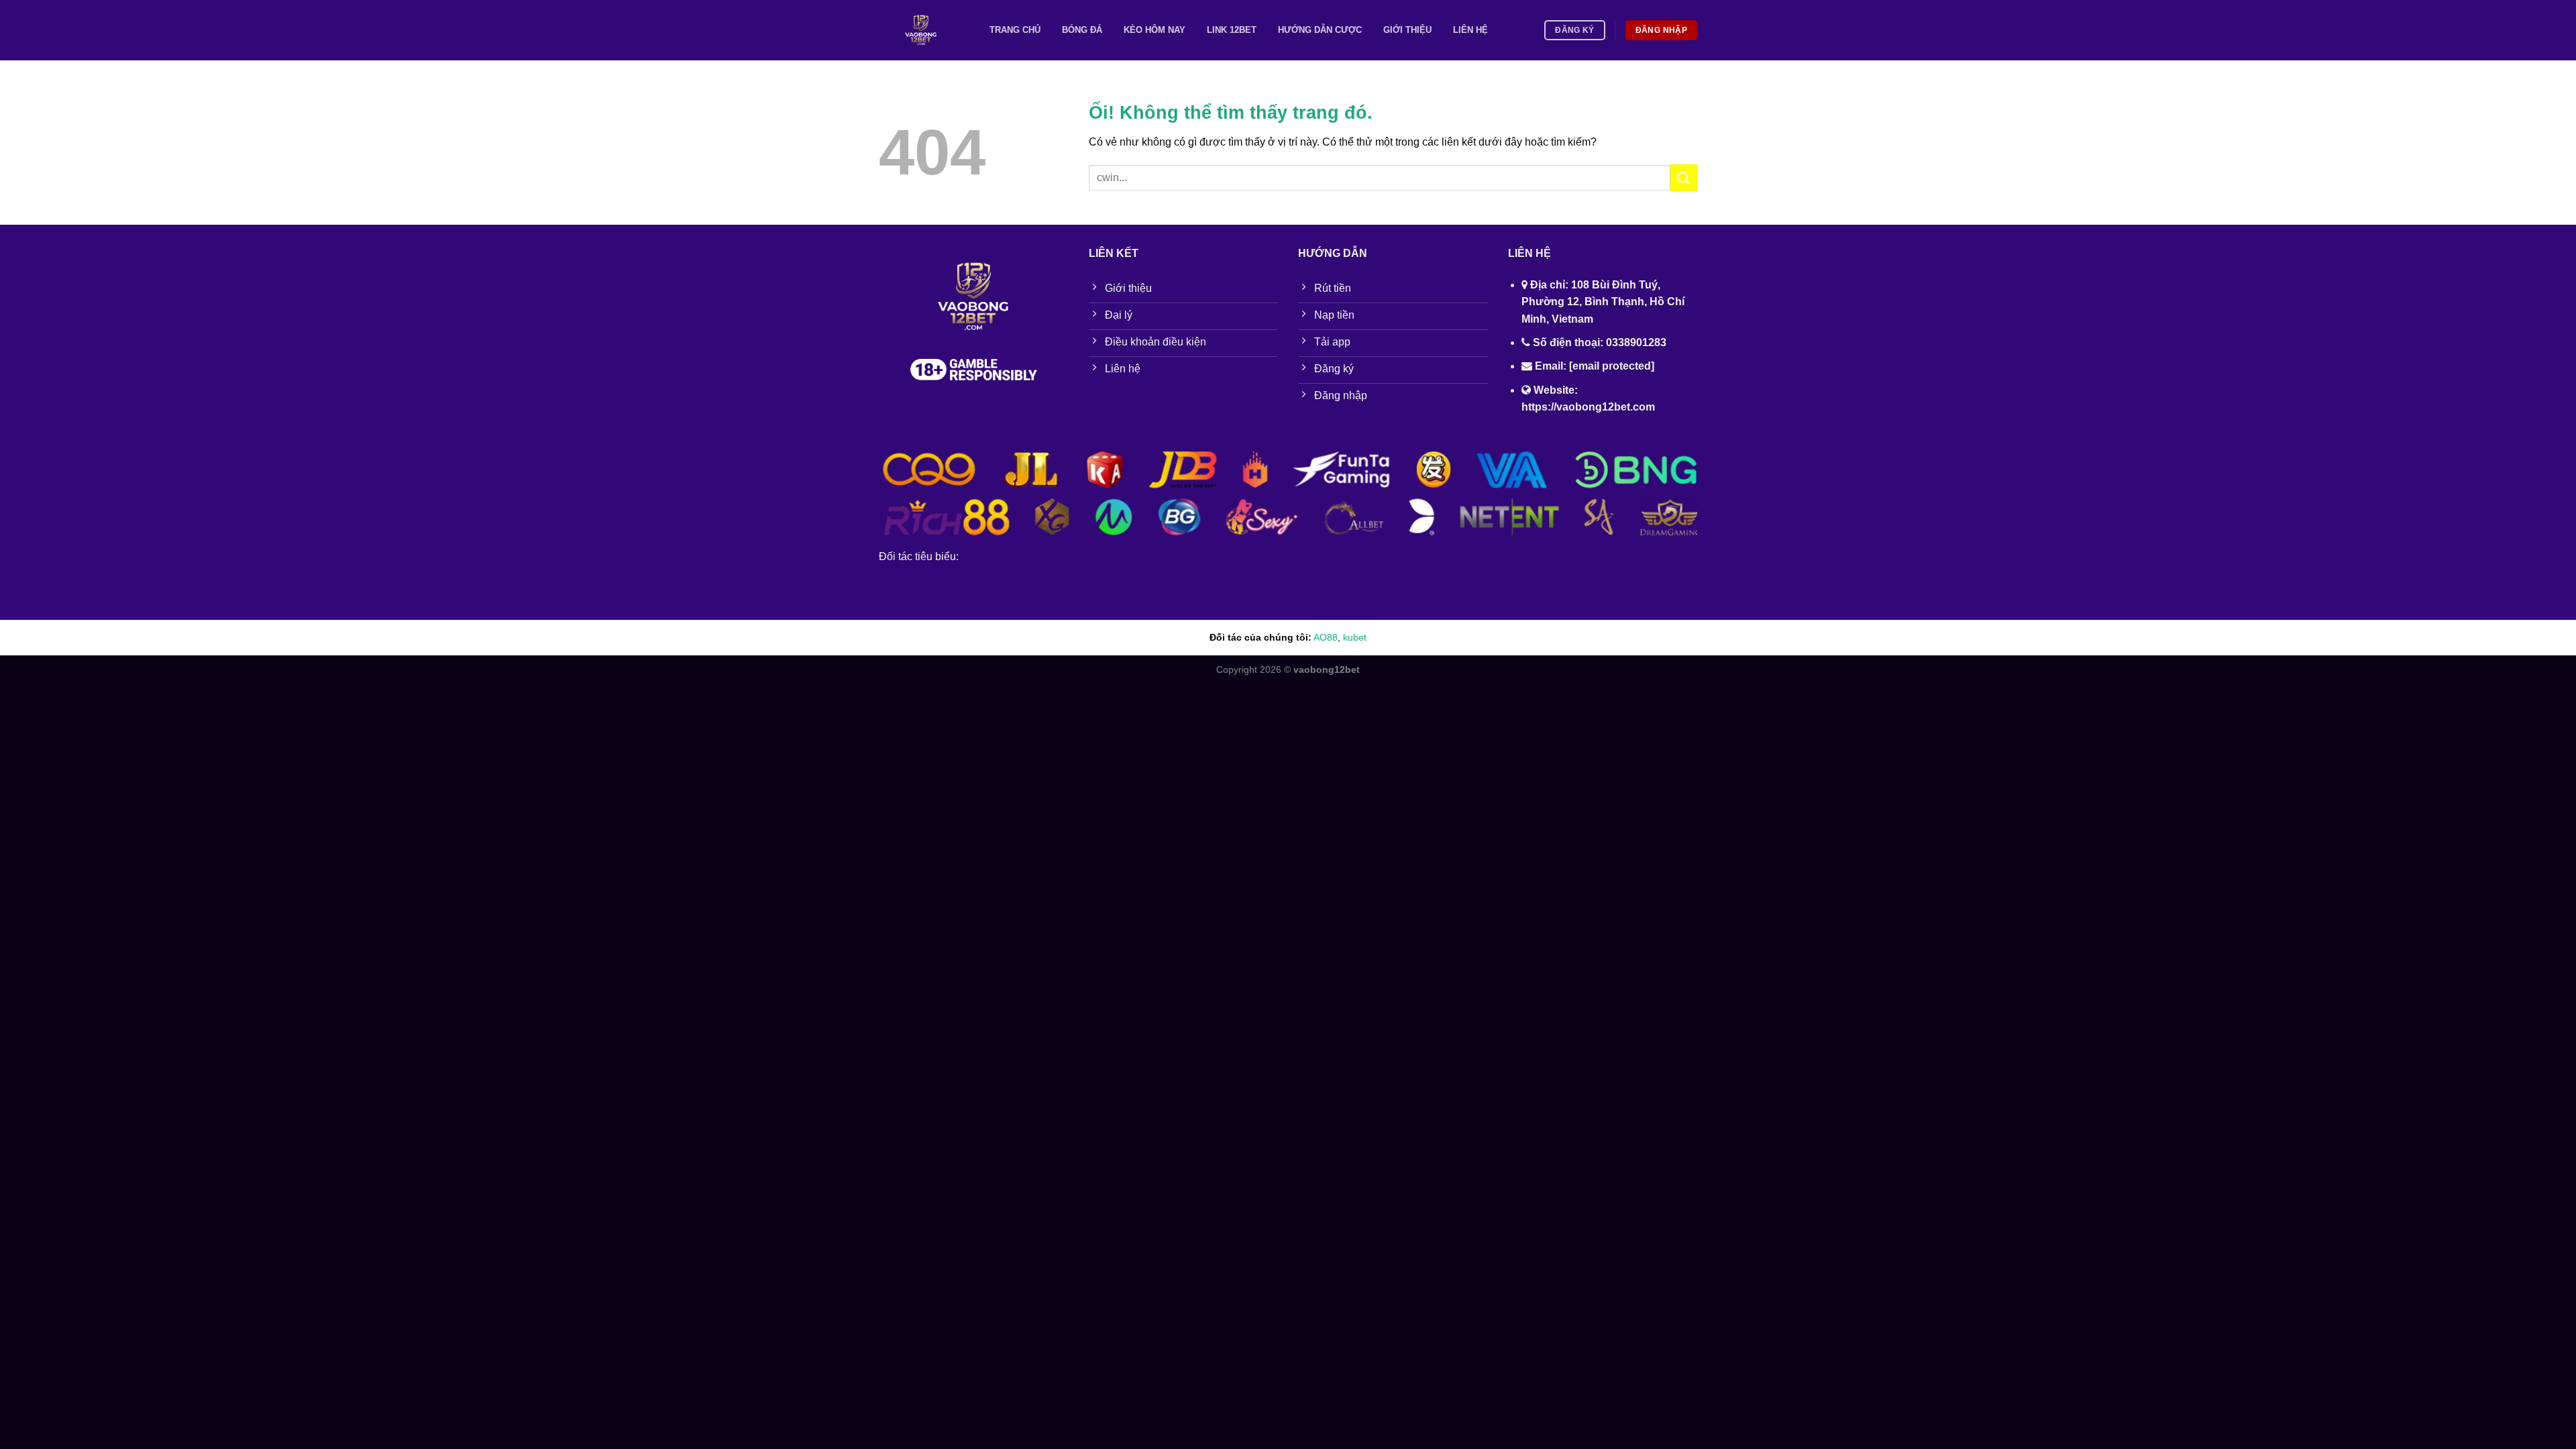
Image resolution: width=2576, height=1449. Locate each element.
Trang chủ (1015, 30)
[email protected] (1612, 366)
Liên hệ (1470, 30)
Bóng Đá (1082, 30)
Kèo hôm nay (1155, 30)
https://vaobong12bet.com (1588, 407)
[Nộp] (1684, 177)
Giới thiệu (1407, 30)
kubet (1355, 637)
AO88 (1326, 637)
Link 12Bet (1232, 30)
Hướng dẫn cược (1320, 30)
